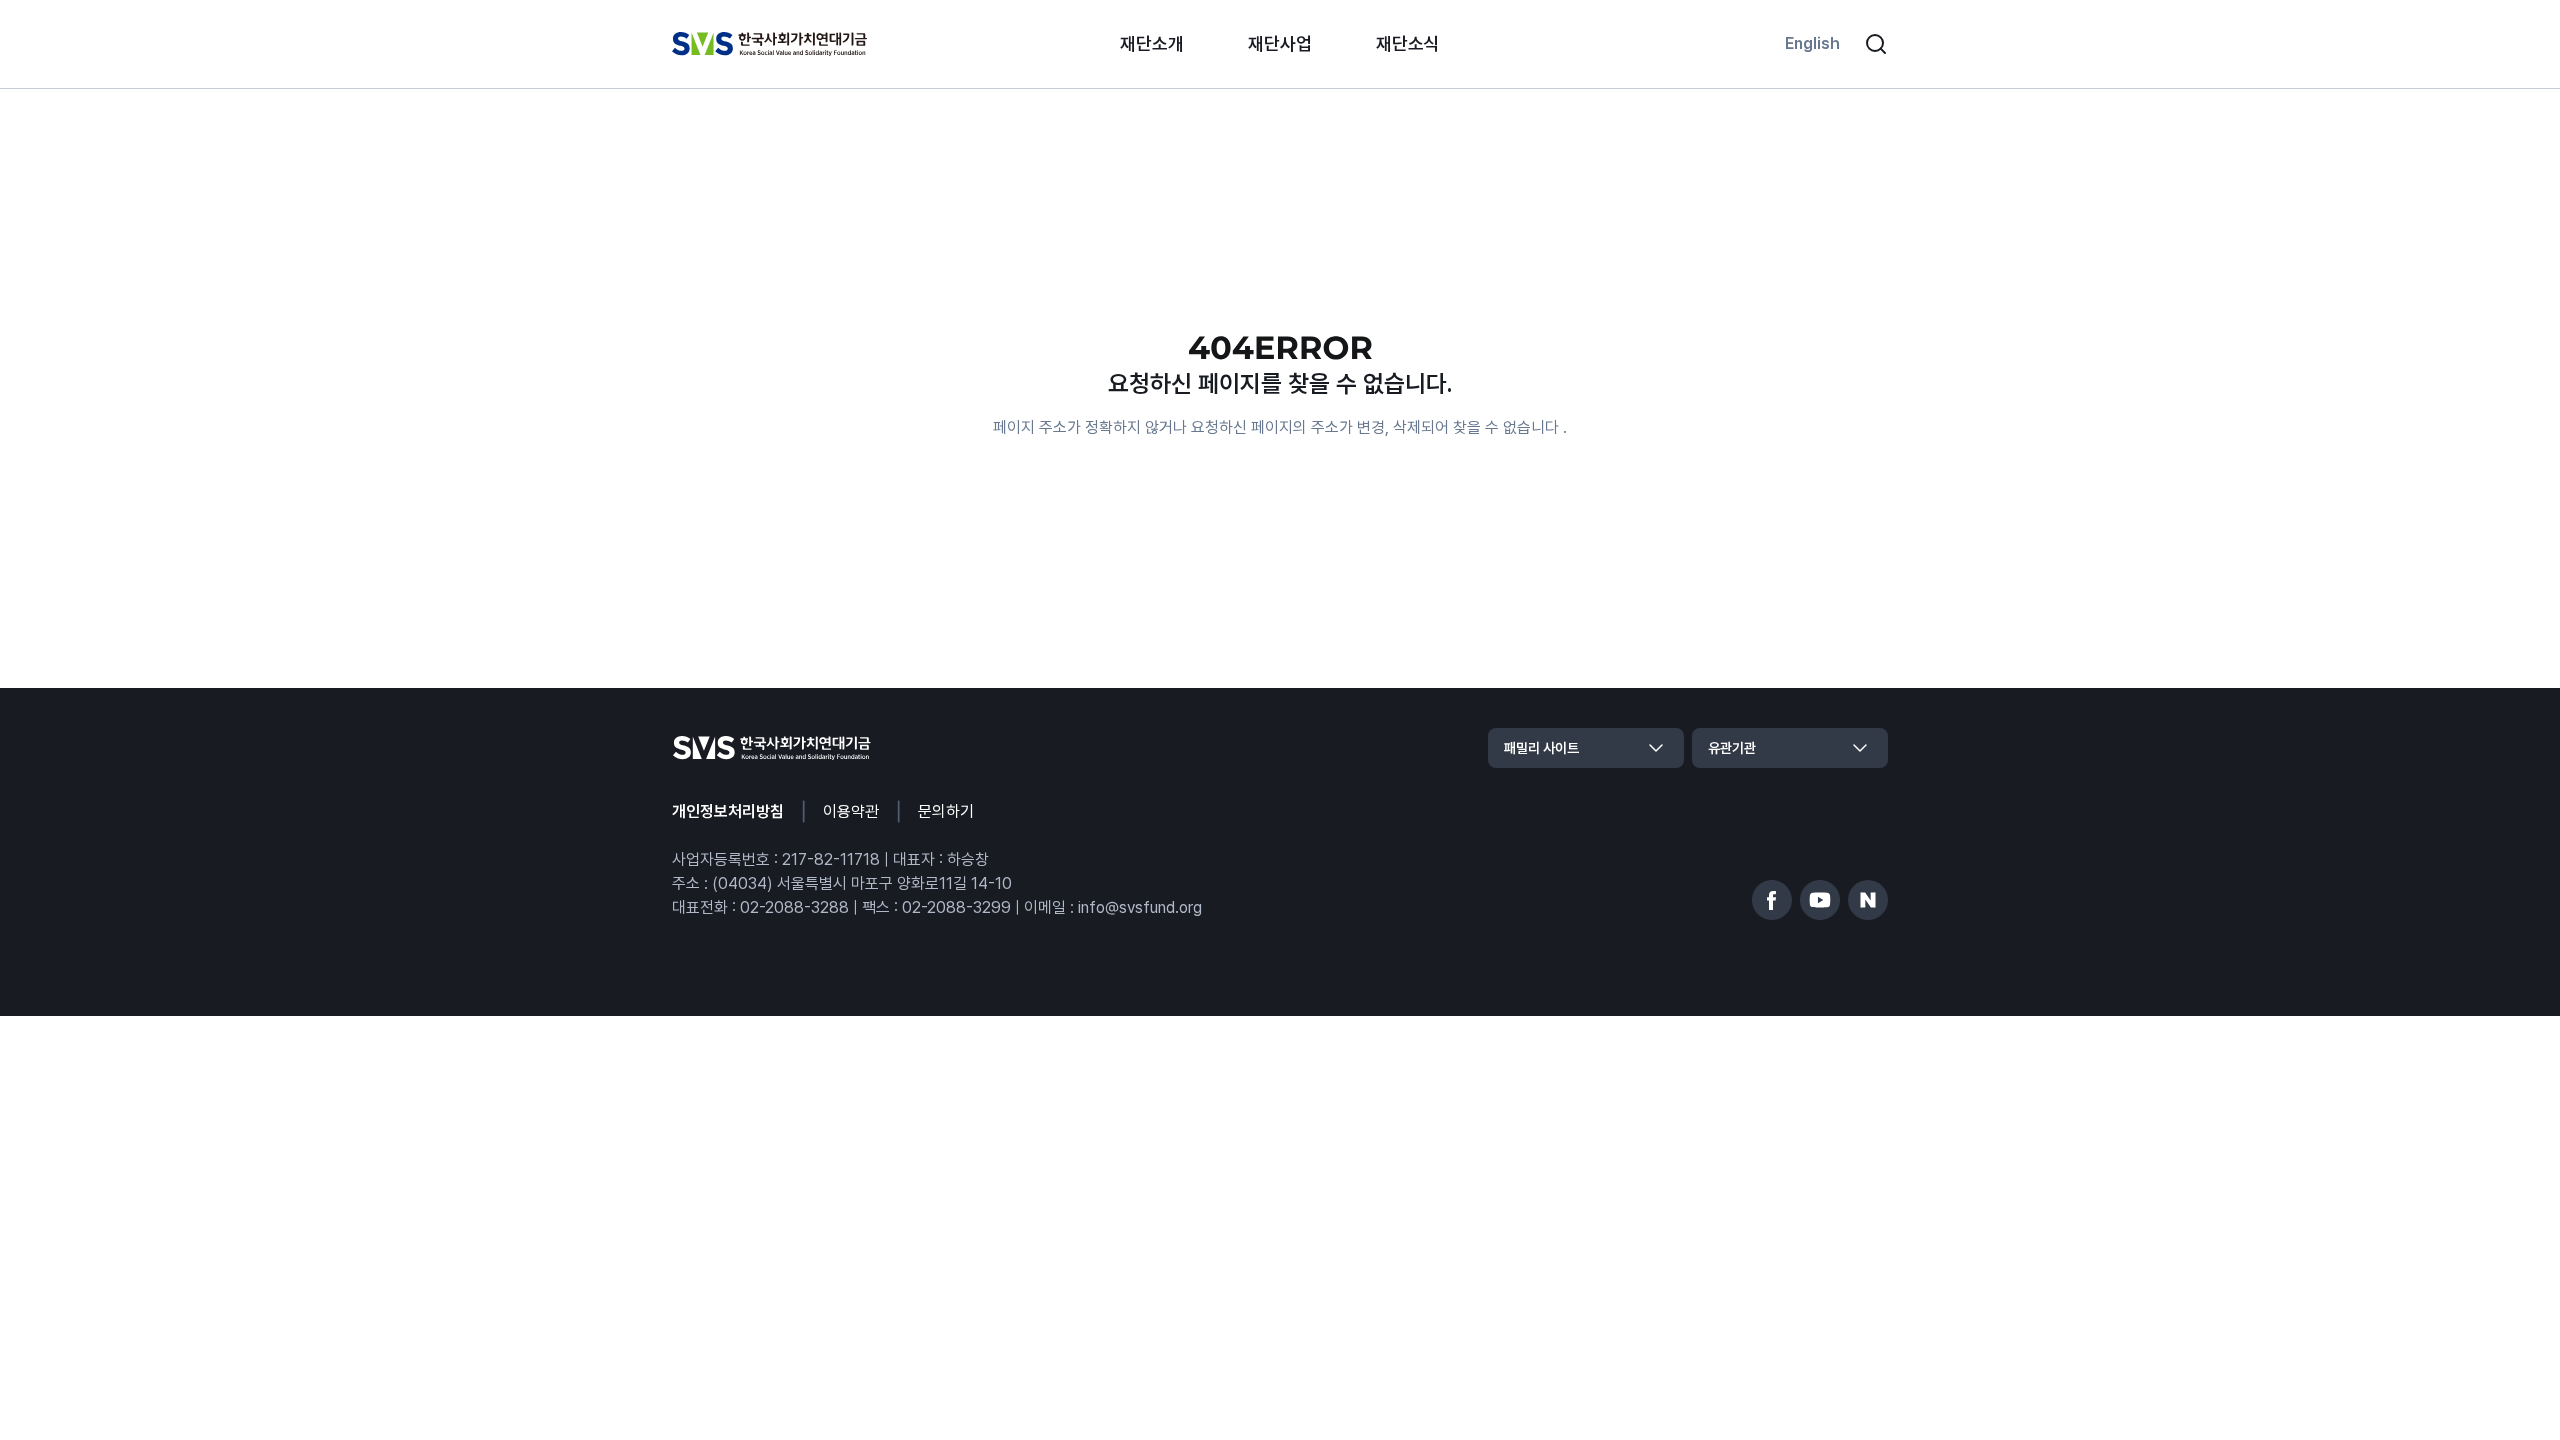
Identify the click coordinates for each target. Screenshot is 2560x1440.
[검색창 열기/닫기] (1876, 44)
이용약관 (851, 811)
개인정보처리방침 (728, 811)
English (1812, 43)
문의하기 (946, 811)
